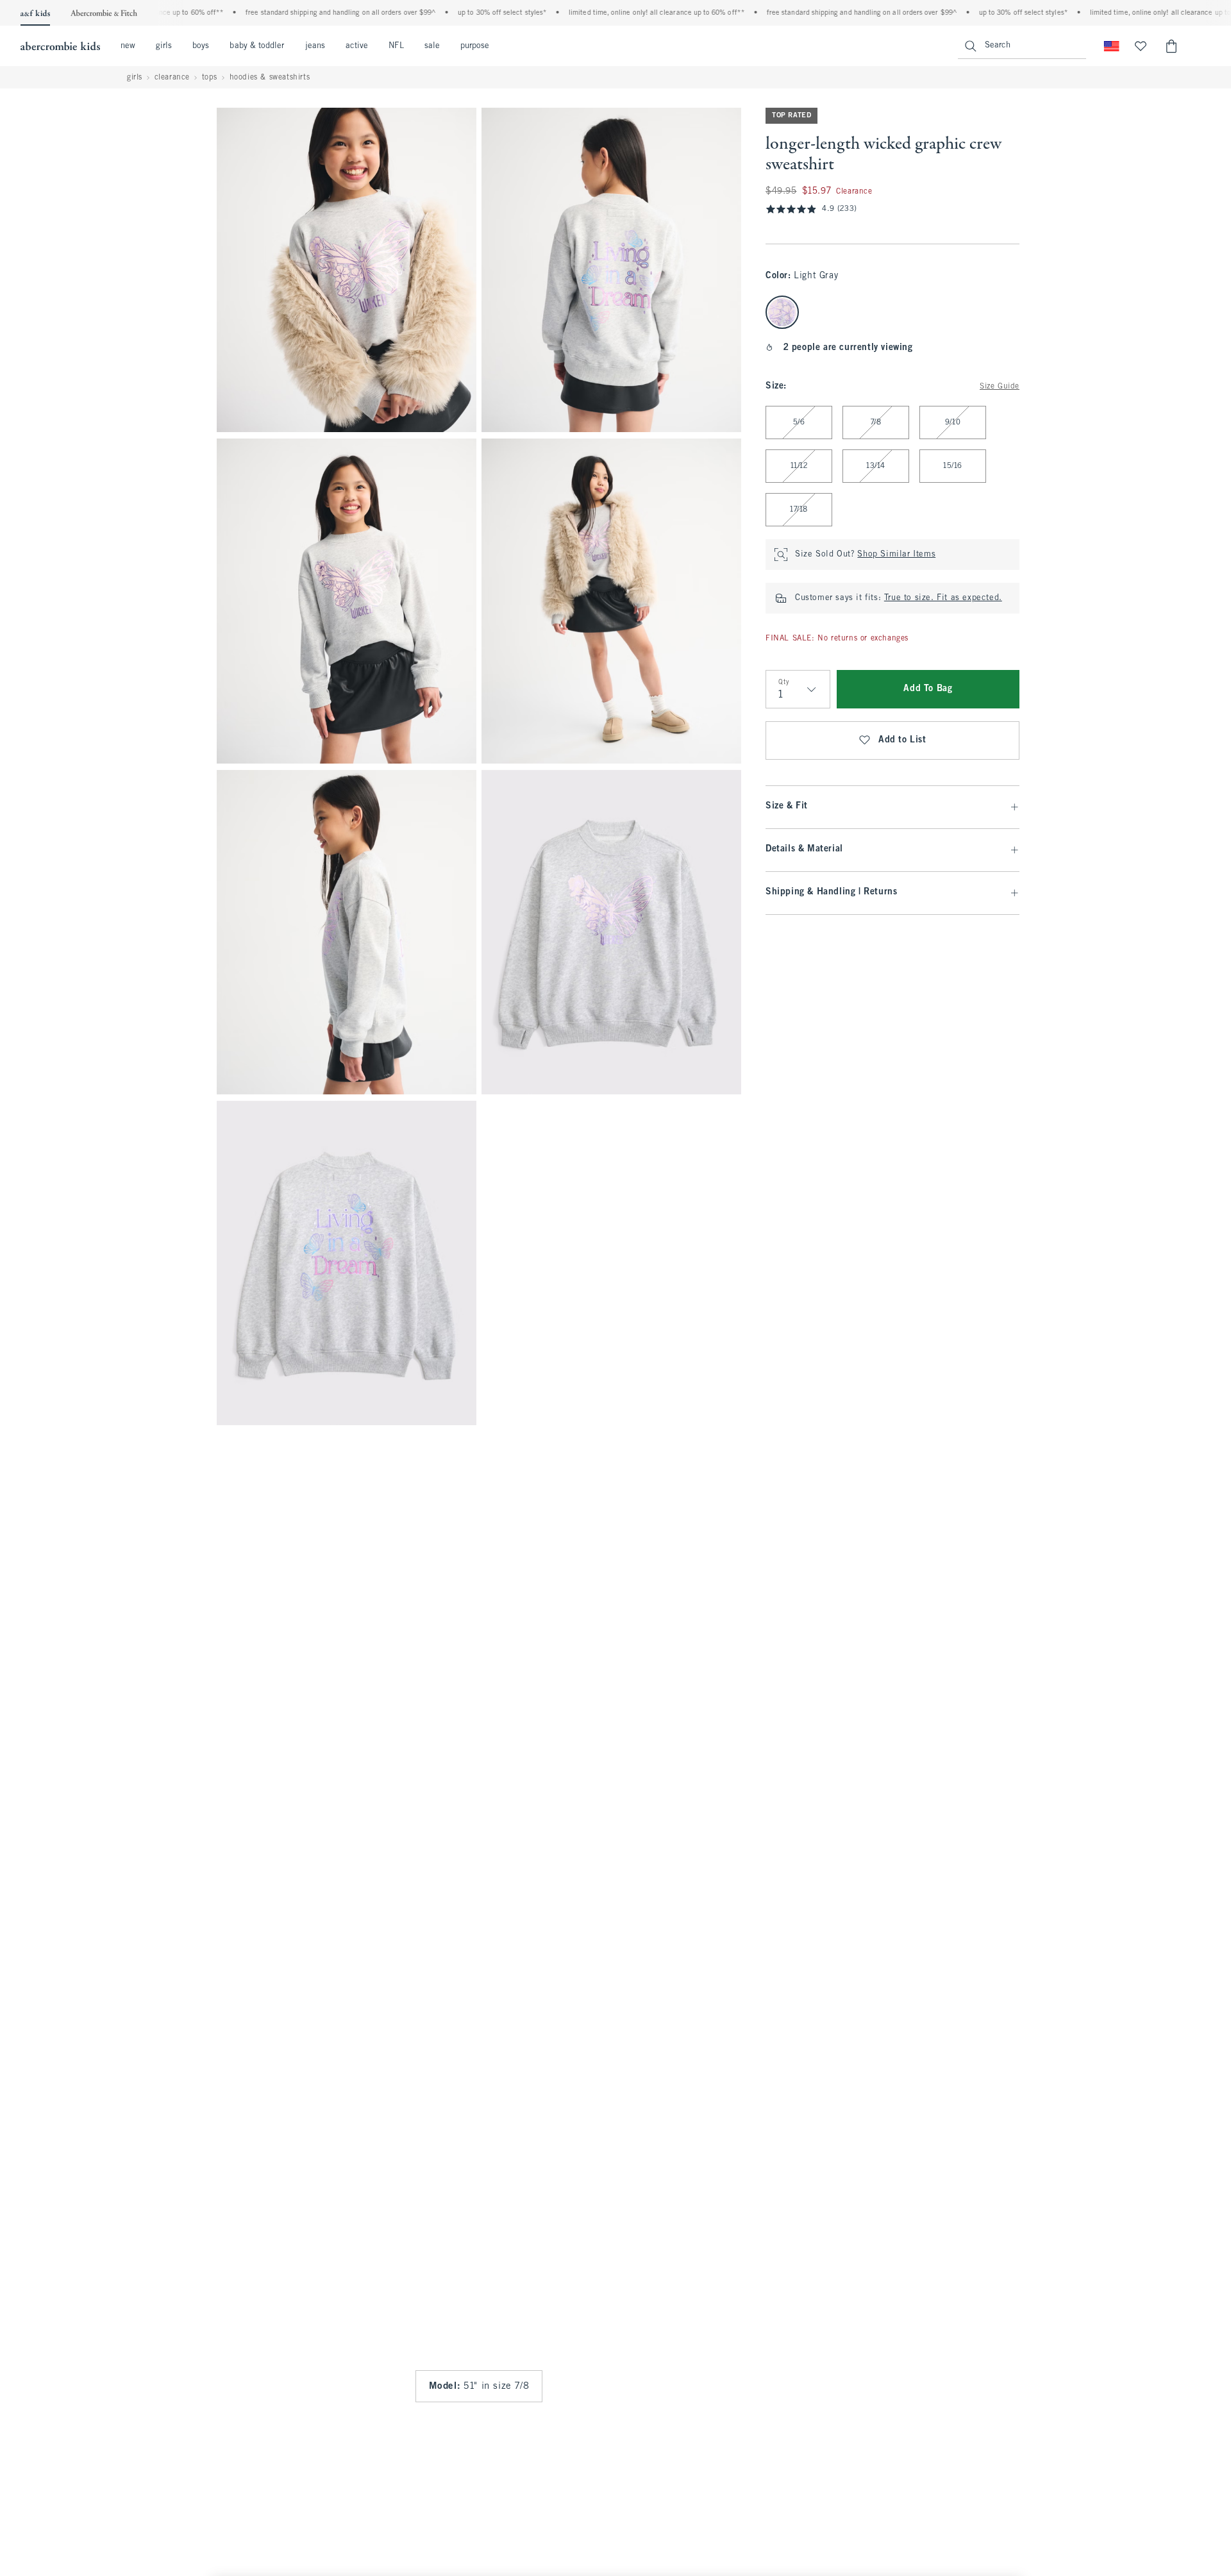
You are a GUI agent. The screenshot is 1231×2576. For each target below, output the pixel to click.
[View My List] (1141, 46)
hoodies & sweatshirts (270, 78)
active (357, 46)
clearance (172, 78)
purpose (475, 46)
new (128, 46)
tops (210, 78)
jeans (315, 46)
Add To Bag (928, 689)
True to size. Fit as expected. (943, 598)
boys (201, 46)
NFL (396, 46)
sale (432, 46)
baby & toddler (257, 46)
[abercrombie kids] (60, 46)
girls (164, 46)
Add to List (902, 740)
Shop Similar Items (896, 555)
